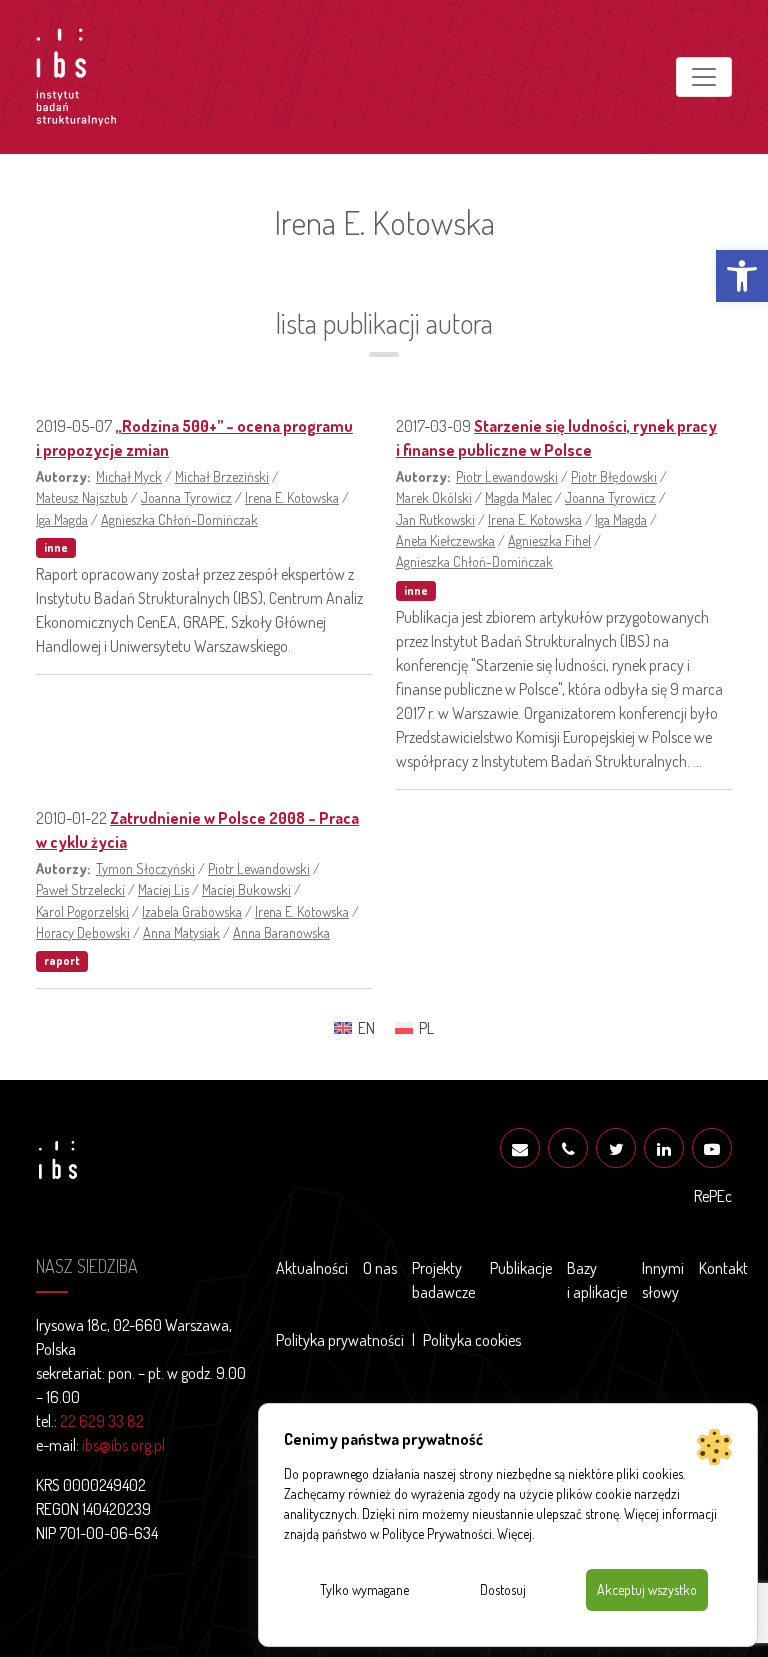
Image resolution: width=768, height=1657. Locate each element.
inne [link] (56, 547)
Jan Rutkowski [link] (435, 519)
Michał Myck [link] (129, 476)
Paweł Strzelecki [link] (80, 889)
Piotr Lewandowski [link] (507, 476)
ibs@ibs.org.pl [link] (123, 1445)
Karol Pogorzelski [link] (82, 911)
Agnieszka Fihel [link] (549, 540)
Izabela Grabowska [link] (192, 911)
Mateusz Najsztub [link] (82, 497)
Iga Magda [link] (62, 519)
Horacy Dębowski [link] (83, 932)
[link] (742, 276)
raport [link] (62, 960)
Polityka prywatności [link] (340, 1340)
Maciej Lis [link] (163, 889)
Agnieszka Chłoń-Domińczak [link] (179, 519)
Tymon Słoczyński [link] (145, 868)
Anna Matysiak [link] (181, 932)
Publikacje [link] (521, 1268)
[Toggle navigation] (704, 77)
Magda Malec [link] (518, 497)
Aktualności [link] (312, 1268)
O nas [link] (380, 1268)
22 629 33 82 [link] (102, 1421)
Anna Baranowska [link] (281, 932)
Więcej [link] (514, 1533)
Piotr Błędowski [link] (614, 476)
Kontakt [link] (723, 1268)
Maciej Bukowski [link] (246, 889)
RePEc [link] (713, 1196)
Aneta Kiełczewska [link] (445, 540)
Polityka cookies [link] (472, 1340)
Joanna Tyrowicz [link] (186, 497)
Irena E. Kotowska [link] (292, 497)
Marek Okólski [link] (434, 497)
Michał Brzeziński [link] (222, 476)
